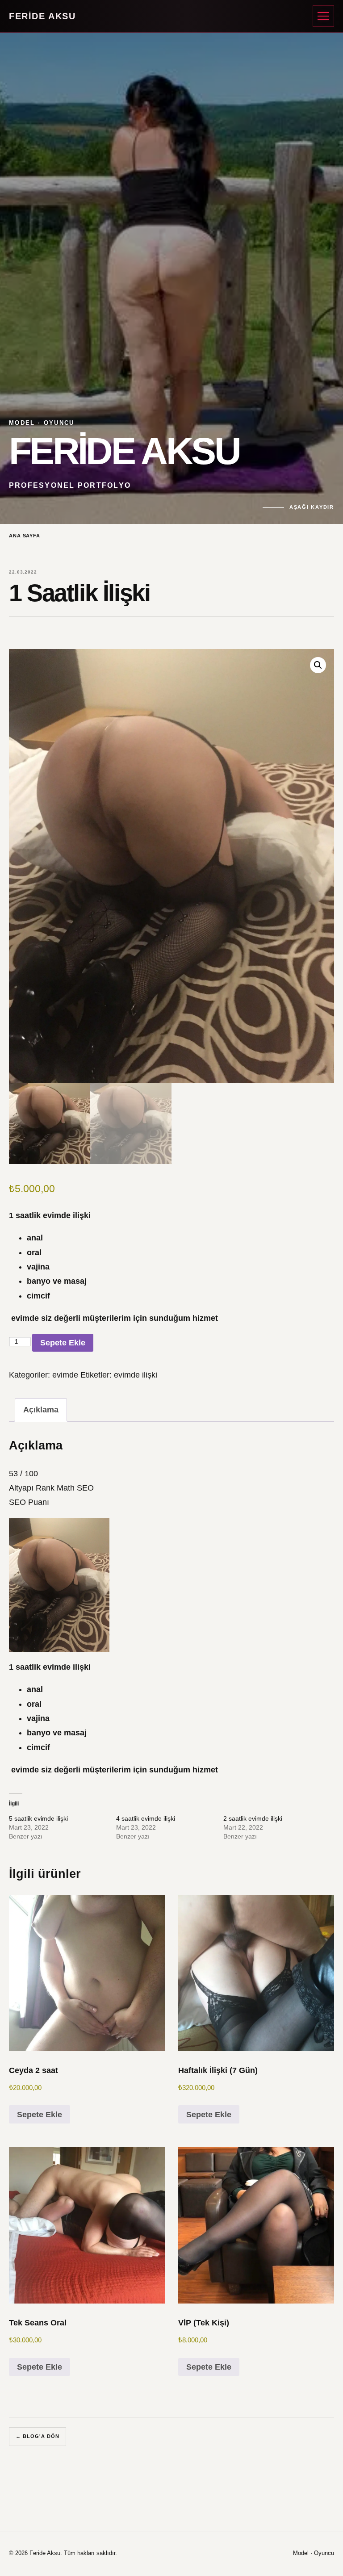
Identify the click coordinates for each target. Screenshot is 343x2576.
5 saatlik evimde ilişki (38, 1818)
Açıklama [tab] (41, 1410)
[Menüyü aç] (323, 16)
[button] (318, 665)
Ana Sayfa (25, 536)
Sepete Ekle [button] (40, 2115)
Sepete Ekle (63, 1343)
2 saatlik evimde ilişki (253, 1818)
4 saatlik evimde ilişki (146, 1818)
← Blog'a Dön (38, 2436)
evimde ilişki (136, 1375)
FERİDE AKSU (42, 16)
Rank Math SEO (65, 1488)
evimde (65, 1375)
